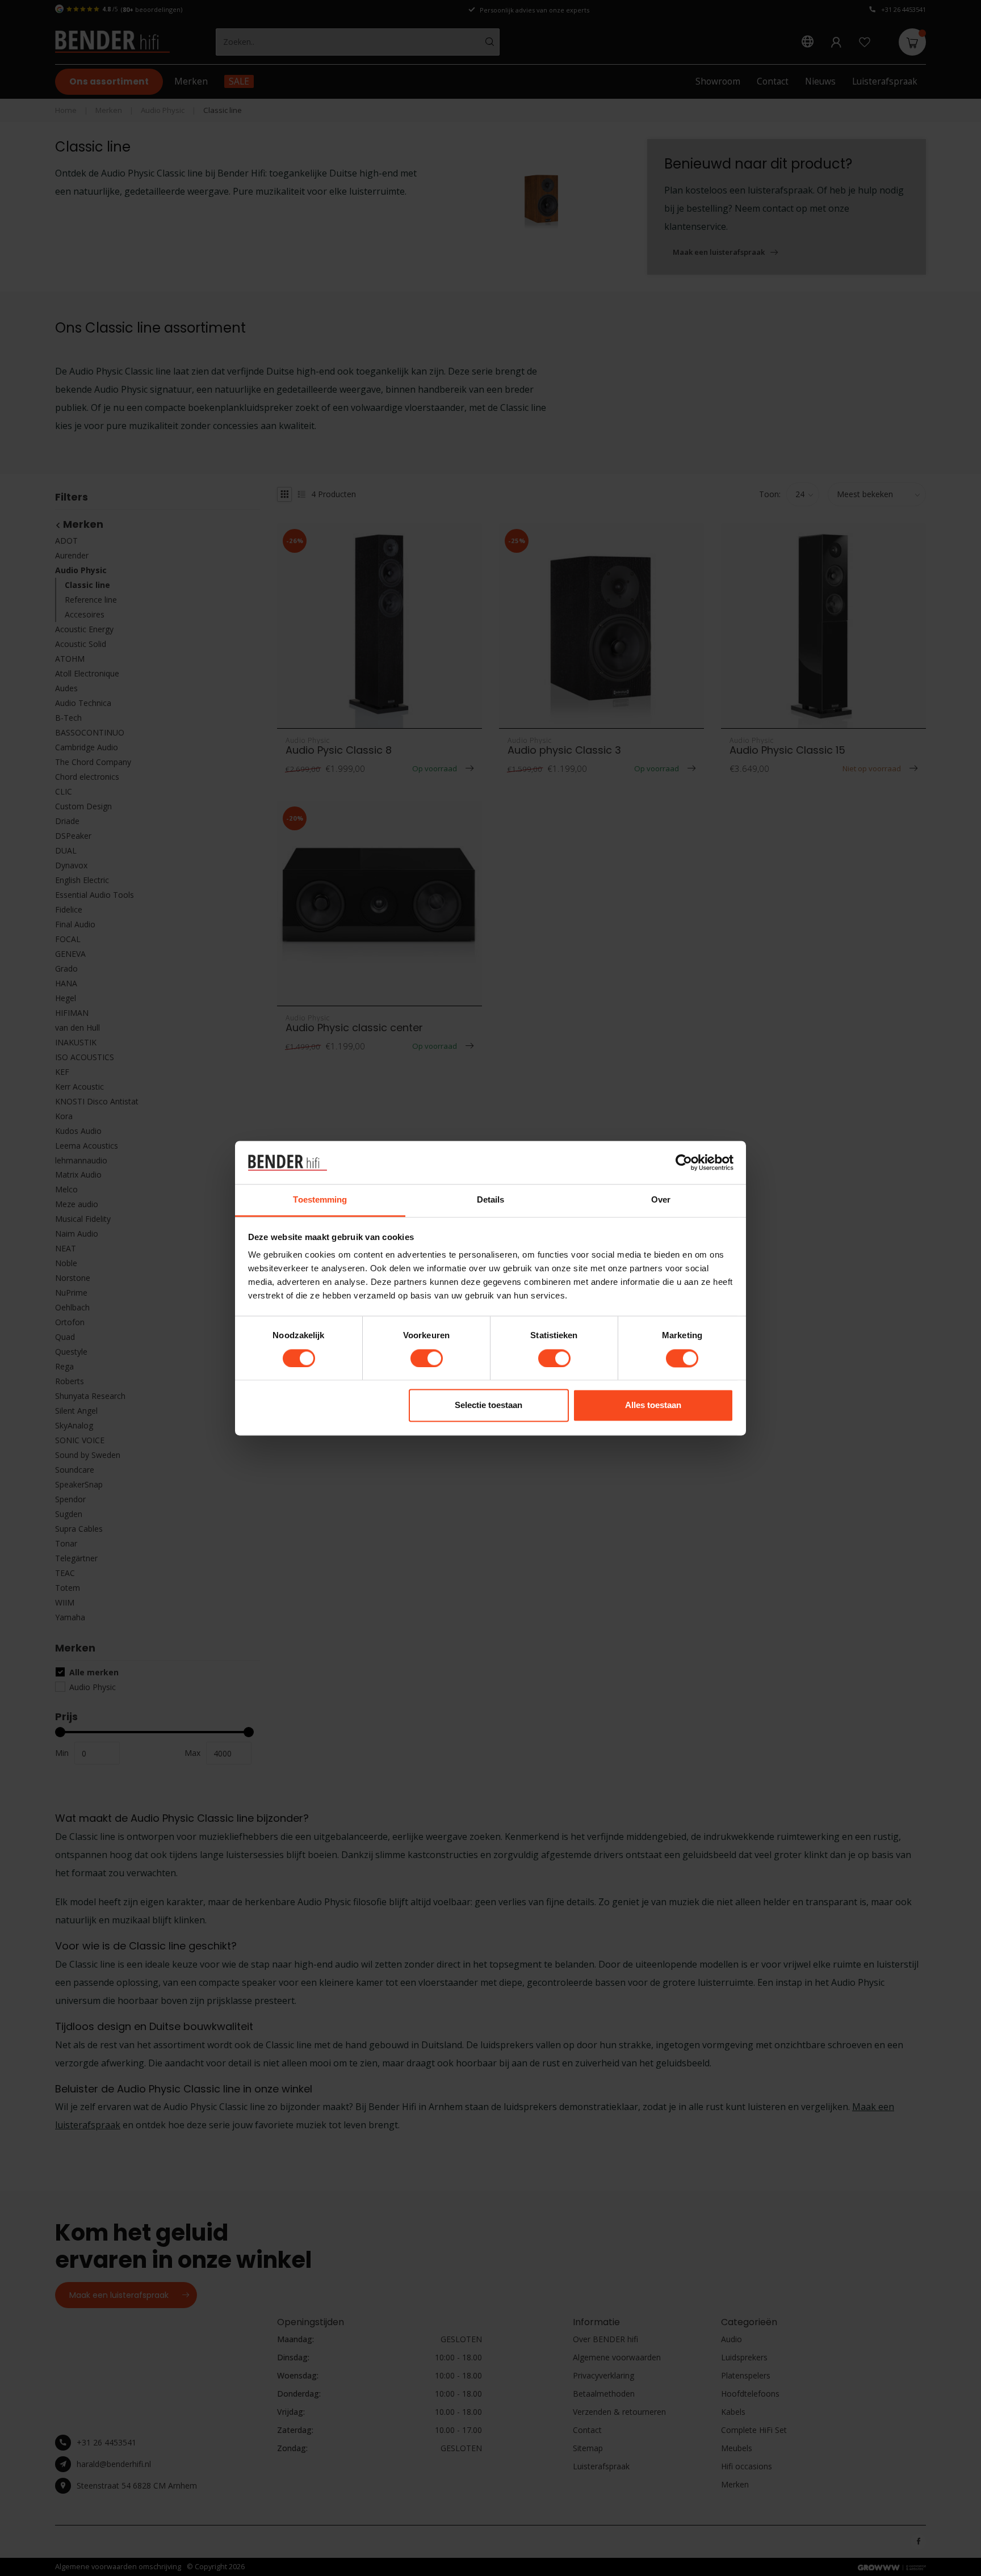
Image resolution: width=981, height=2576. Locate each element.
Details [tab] (491, 1200)
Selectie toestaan (489, 1405)
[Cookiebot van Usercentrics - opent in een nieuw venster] (684, 1162)
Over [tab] (661, 1200)
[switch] (427, 1358)
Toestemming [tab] (320, 1200)
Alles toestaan (653, 1405)
